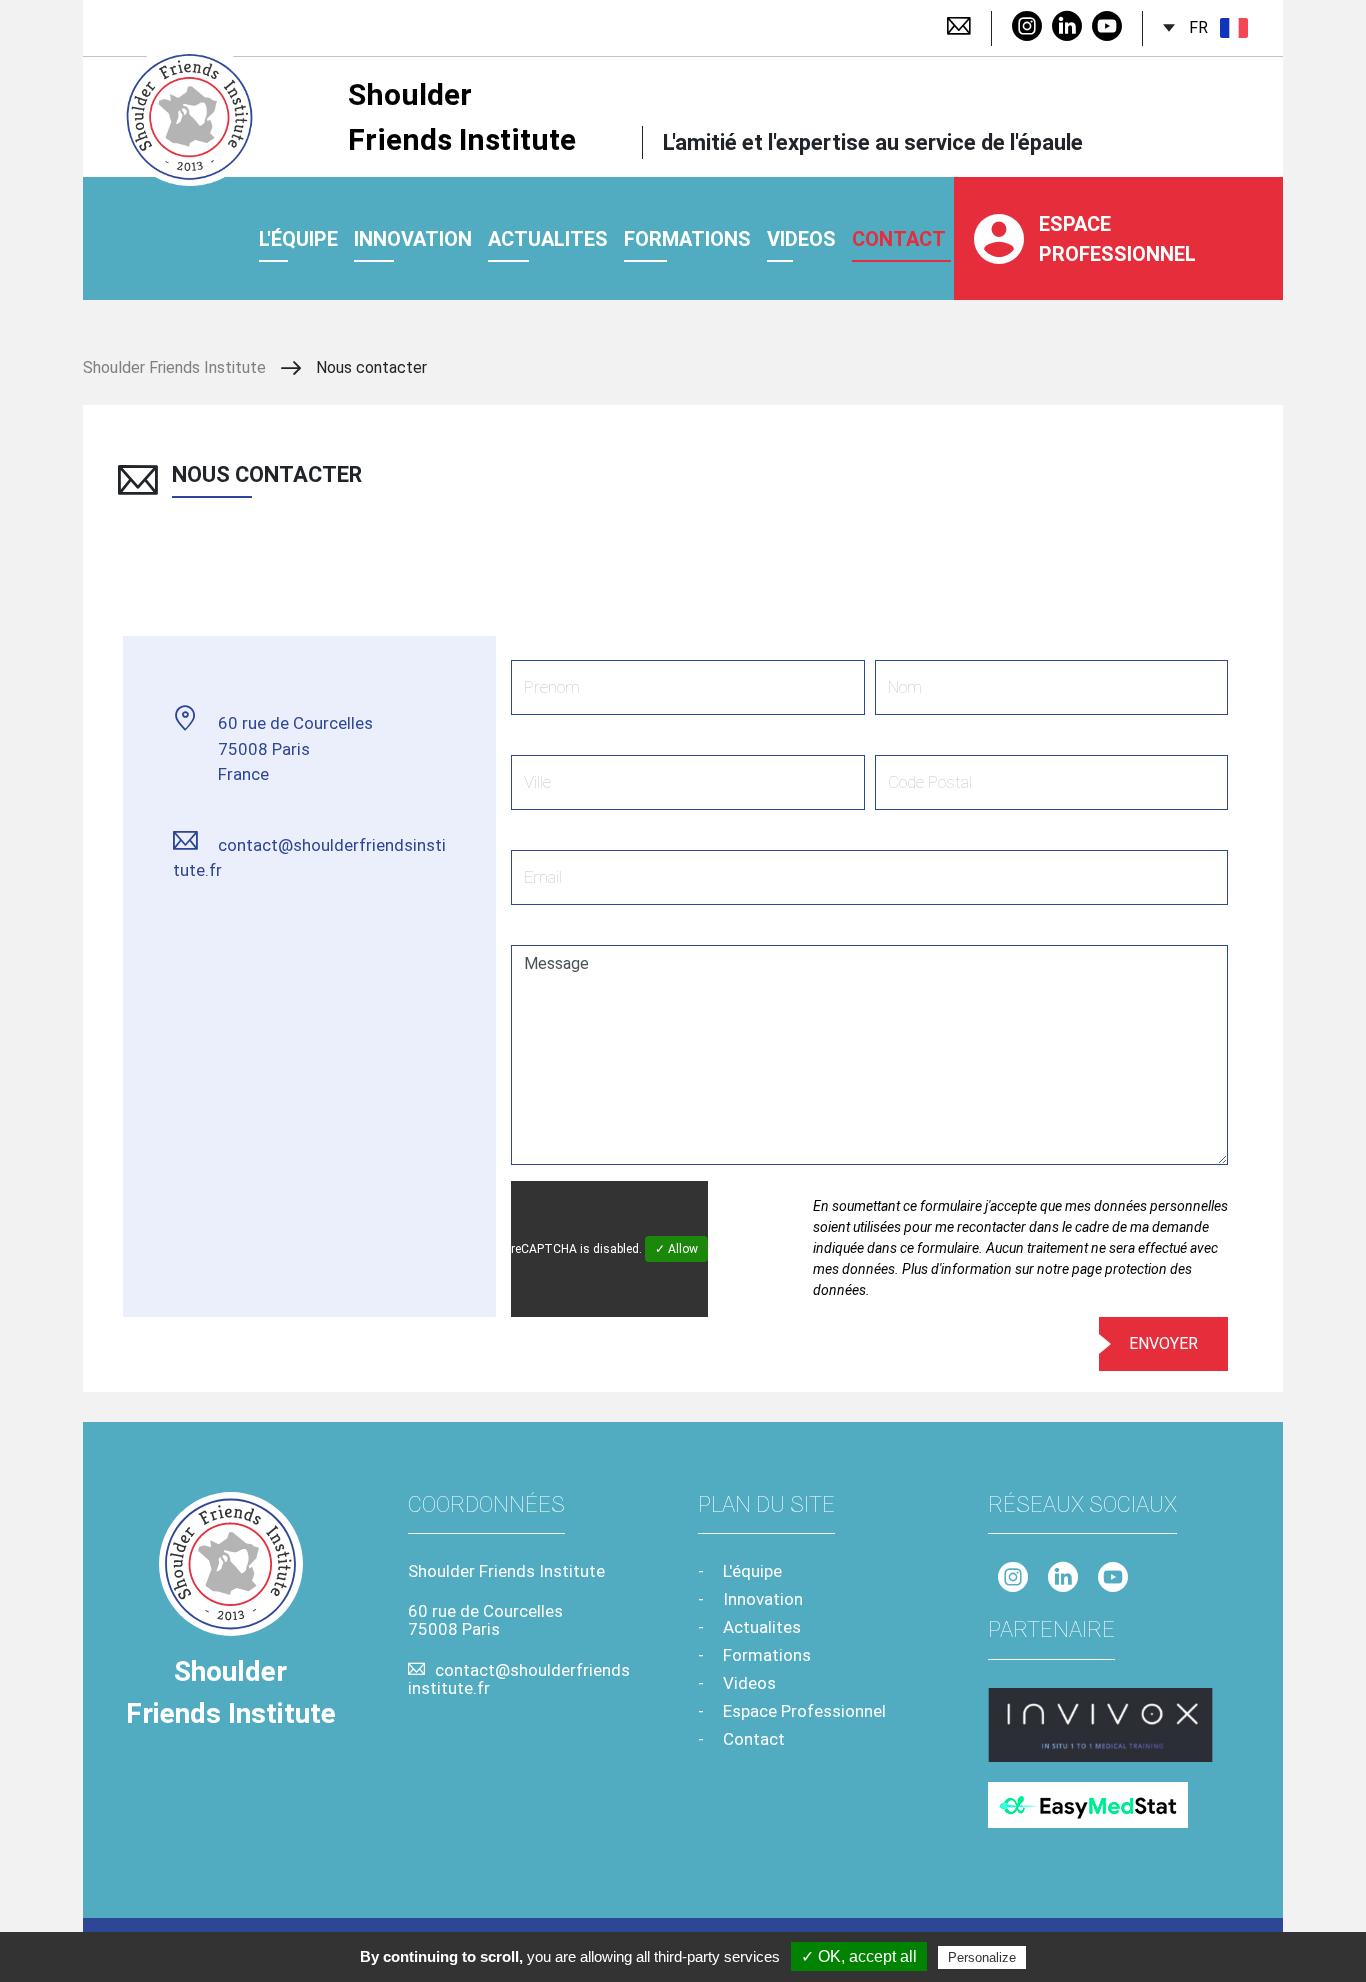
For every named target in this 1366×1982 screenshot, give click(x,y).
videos (801, 239)
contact (899, 239)
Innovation (413, 239)
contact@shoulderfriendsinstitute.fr (309, 858)
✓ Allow (676, 1249)
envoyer (1163, 1343)
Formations (687, 239)
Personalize (982, 1957)
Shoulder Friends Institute (462, 117)
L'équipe (298, 239)
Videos (749, 1683)
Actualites (548, 239)
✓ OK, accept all (859, 1956)
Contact (754, 1739)
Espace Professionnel (1117, 239)
